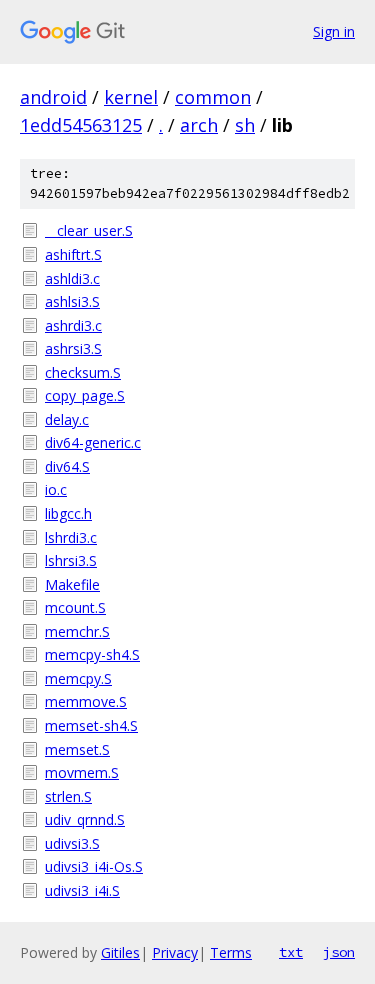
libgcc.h (68, 513)
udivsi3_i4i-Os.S (94, 866)
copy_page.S (85, 395)
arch (199, 125)
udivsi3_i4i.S (82, 890)
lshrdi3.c (71, 537)
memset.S (77, 749)
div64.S (67, 466)
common (213, 97)
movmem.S (82, 772)
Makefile (72, 584)
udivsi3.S (72, 843)
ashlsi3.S (72, 301)
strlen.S (68, 796)
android (53, 97)
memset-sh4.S (91, 725)
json (339, 952)
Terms (231, 952)
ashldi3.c (72, 278)
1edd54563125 (81, 125)
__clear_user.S (89, 230)
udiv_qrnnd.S (85, 819)
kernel (131, 97)
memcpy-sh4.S (92, 654)
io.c (56, 489)
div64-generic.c (93, 442)
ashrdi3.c (73, 325)
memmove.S (86, 701)
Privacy (175, 952)
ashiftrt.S (73, 254)
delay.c (67, 419)
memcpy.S (78, 678)
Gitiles (120, 952)
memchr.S (77, 631)
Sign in (334, 31)
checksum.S (83, 372)
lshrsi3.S (71, 560)
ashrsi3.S (73, 348)
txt (291, 952)
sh (245, 125)
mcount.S (75, 607)
